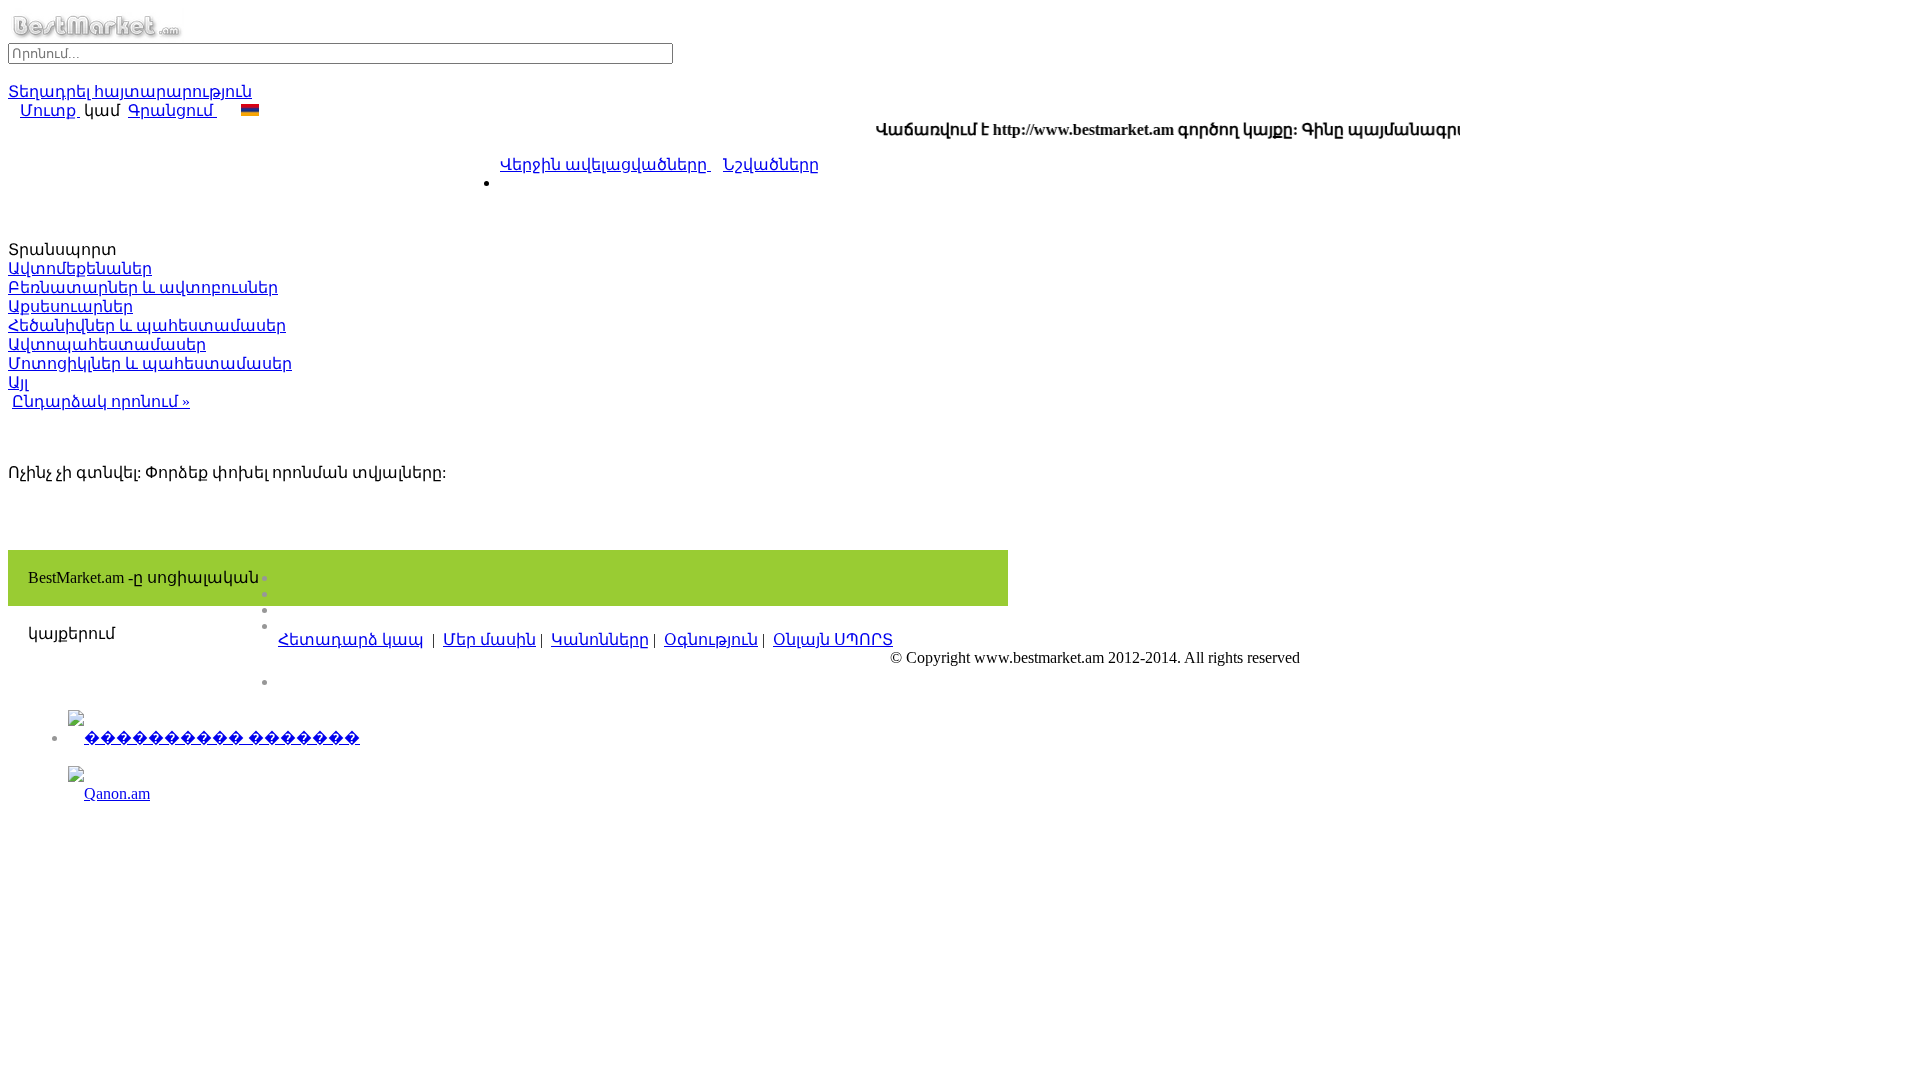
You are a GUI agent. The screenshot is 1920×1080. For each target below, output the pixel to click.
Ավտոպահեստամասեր (107, 344)
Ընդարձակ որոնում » (101, 401)
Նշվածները (771, 164)
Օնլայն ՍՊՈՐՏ (833, 639)
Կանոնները (600, 639)
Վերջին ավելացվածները (605, 164)
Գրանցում (172, 110)
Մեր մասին (489, 639)
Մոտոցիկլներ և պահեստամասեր (150, 363)
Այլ (18, 382)
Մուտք (50, 110)
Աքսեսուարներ (70, 306)
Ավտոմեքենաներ (80, 268)
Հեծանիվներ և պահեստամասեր (147, 325)
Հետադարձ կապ (351, 639)
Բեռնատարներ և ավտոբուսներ (143, 287)
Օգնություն (711, 639)
